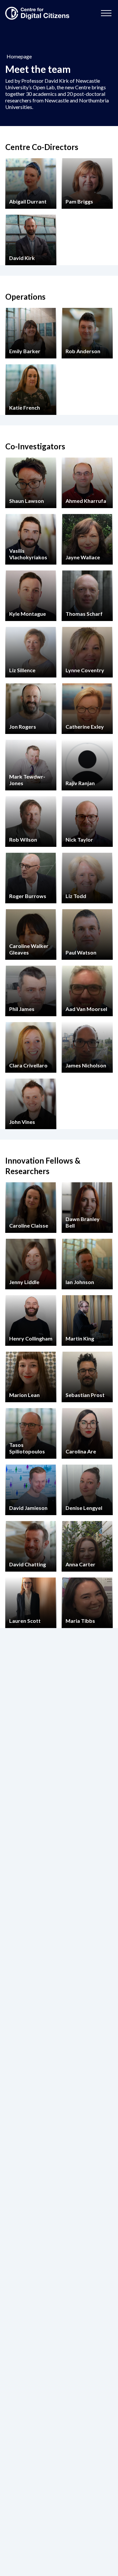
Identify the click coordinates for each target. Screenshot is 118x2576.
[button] (106, 13)
